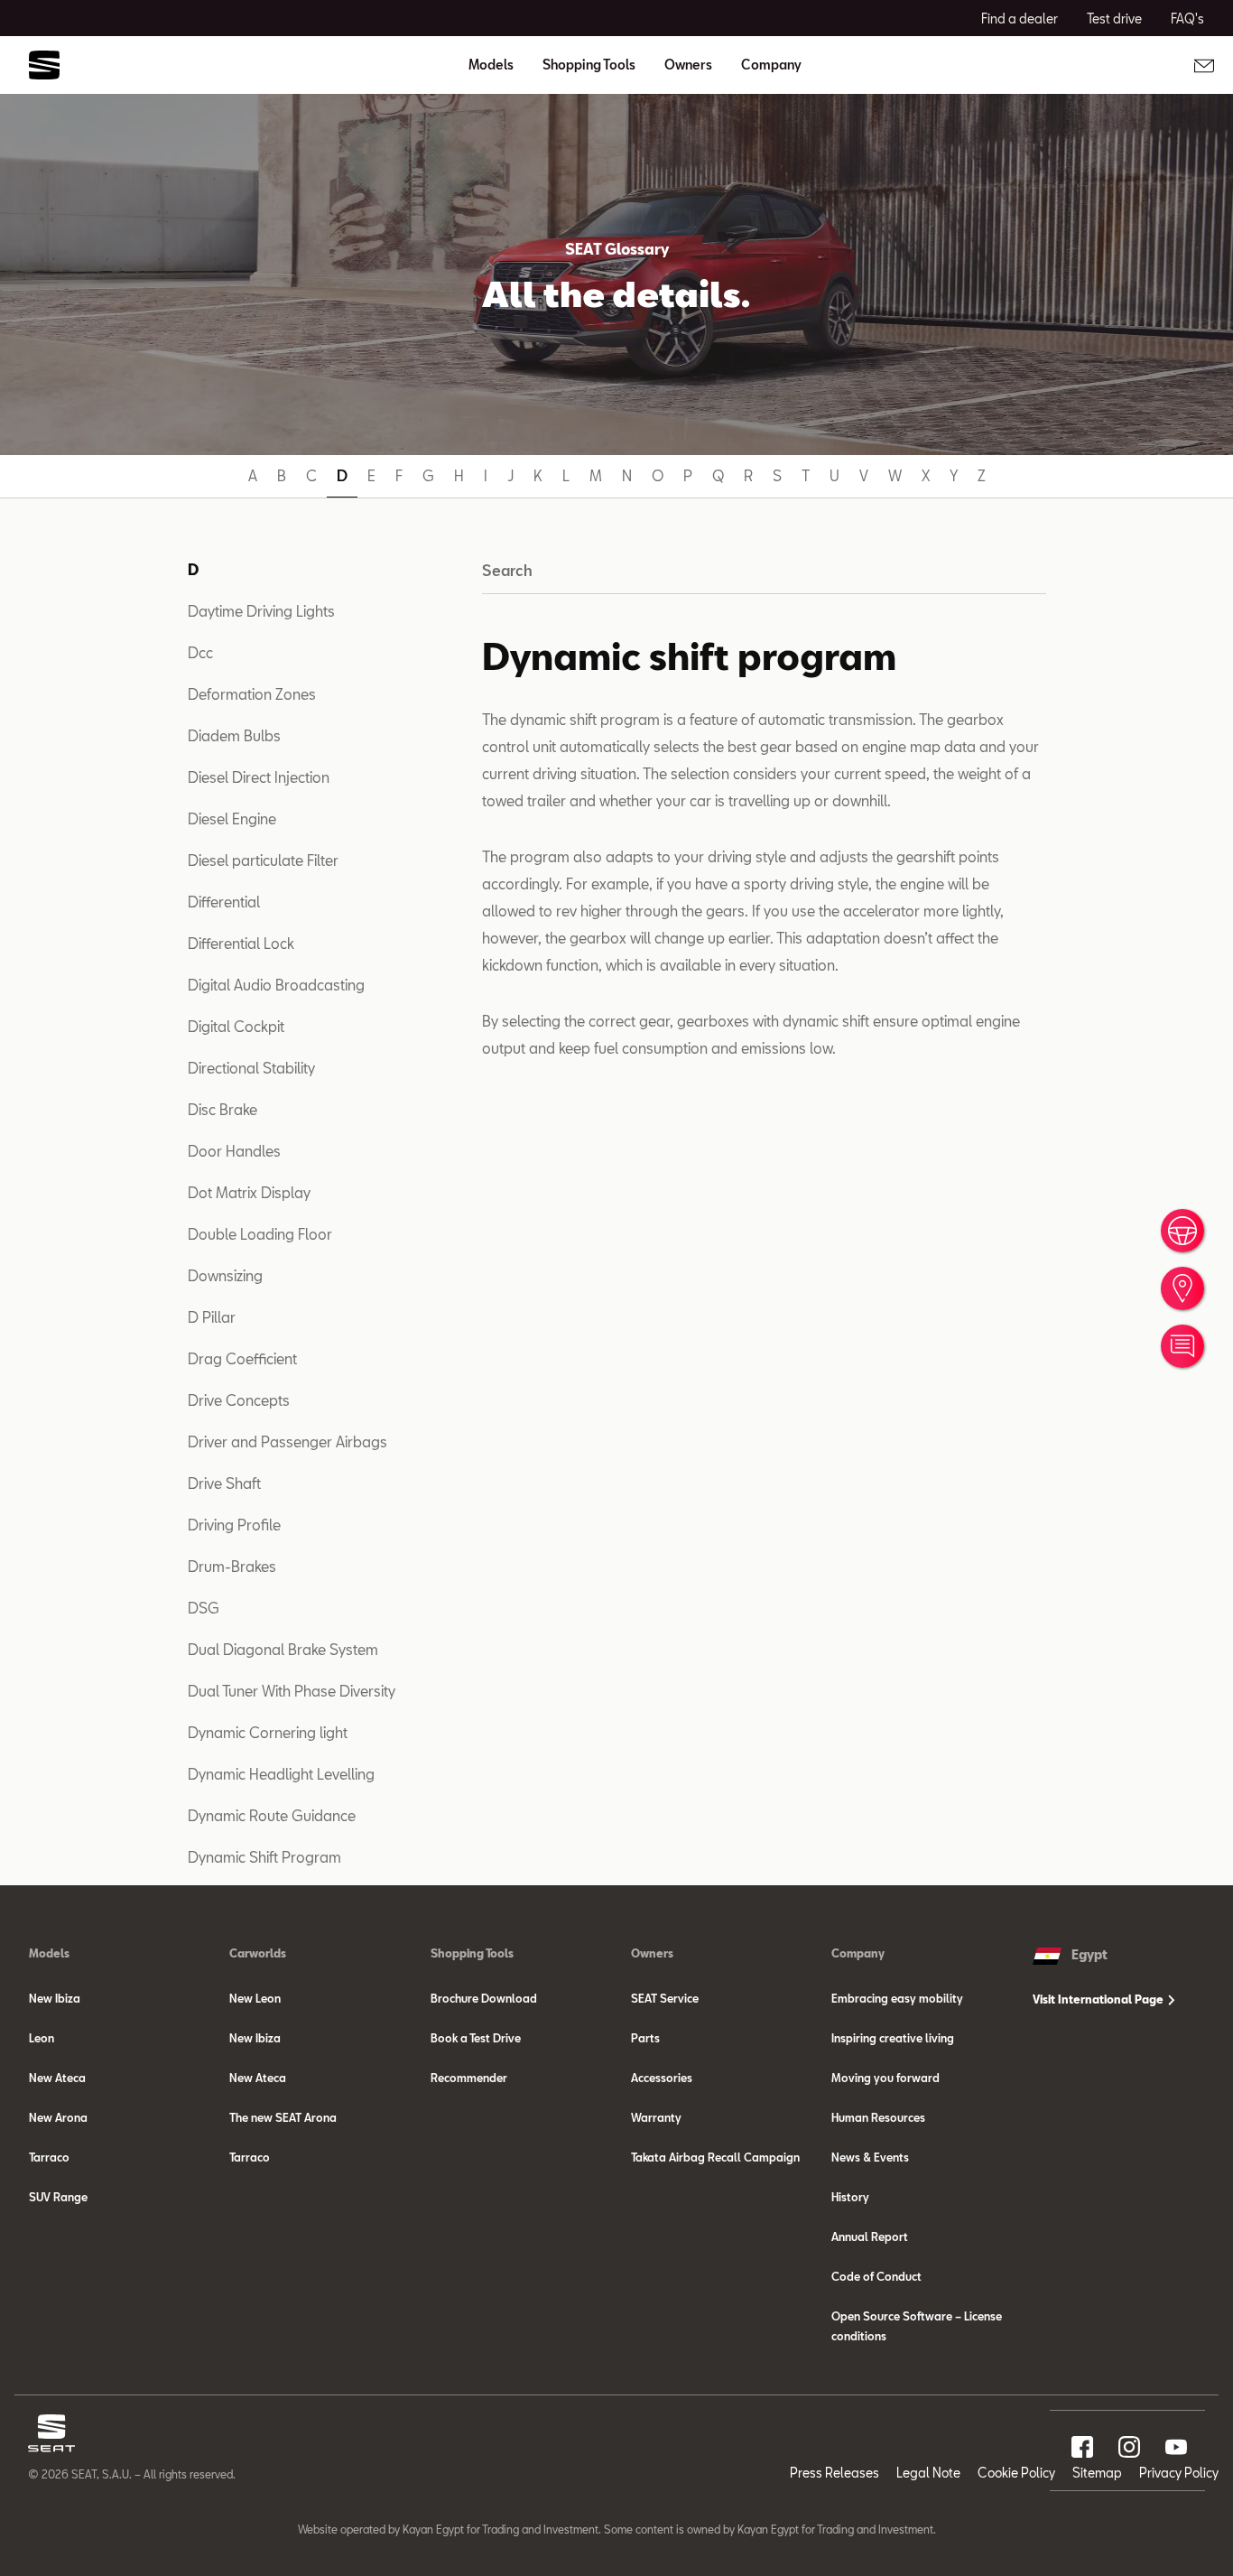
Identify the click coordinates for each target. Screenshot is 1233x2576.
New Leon (255, 1998)
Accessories (662, 2078)
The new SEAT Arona (283, 2117)
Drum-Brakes (232, 1566)
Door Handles (234, 1151)
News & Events (870, 2157)
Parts (645, 2038)
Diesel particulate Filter (263, 860)
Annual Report (870, 2237)
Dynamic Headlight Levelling (281, 1774)
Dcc (200, 652)
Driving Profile (234, 1525)
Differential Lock (241, 943)
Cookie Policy (1016, 2473)
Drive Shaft (224, 1483)
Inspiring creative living (893, 2038)
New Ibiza (55, 1998)
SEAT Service (665, 1998)
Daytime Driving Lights (261, 611)
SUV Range (58, 2197)
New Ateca (57, 2078)
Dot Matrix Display (249, 1192)
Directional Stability (251, 1068)
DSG (204, 1608)
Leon (42, 2038)
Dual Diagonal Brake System (283, 1649)
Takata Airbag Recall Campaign (715, 2157)
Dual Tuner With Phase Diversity (292, 1691)
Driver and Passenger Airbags (287, 1441)
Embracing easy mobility (897, 1998)
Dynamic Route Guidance (272, 1815)
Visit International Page (1099, 1999)
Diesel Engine (232, 818)
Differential (224, 902)
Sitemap (1097, 2473)
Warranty (656, 2117)
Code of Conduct (876, 2276)
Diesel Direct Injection (259, 777)
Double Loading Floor (260, 1234)
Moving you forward (885, 2078)
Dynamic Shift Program (264, 1857)
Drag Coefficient (242, 1358)
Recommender (469, 2078)
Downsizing (225, 1275)
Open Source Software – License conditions (917, 2326)
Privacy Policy (1179, 2473)
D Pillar (212, 1317)
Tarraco (49, 2157)
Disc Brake (222, 1109)
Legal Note (928, 2473)
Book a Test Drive (476, 2038)
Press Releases (834, 2473)
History (850, 2197)
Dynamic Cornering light (268, 1732)
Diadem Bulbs (234, 735)
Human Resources (878, 2117)
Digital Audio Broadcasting (276, 985)
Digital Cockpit (236, 1026)
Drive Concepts (239, 1400)
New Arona (58, 2117)
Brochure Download (484, 1998)
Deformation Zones (252, 694)
